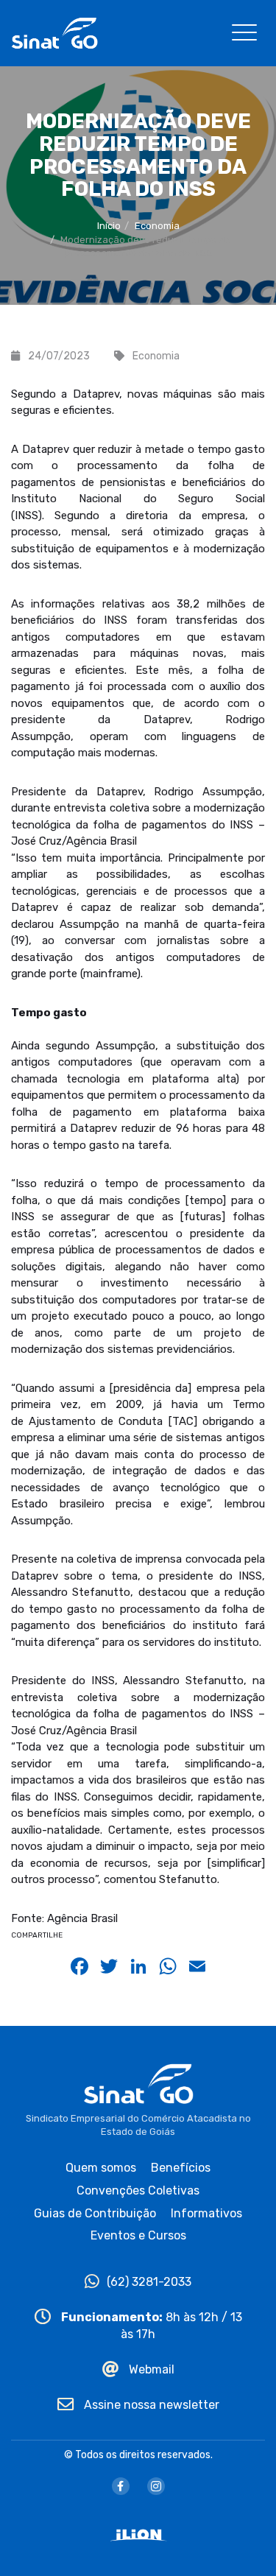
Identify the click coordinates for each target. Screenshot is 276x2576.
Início (109, 226)
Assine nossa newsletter (150, 2405)
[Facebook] (121, 2486)
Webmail (150, 2369)
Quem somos (101, 2168)
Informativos (206, 2213)
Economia (157, 226)
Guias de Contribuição (95, 2213)
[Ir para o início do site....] (54, 32)
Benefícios (181, 2168)
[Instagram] (156, 2486)
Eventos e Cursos (138, 2235)
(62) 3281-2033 (149, 2282)
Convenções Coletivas (138, 2190)
